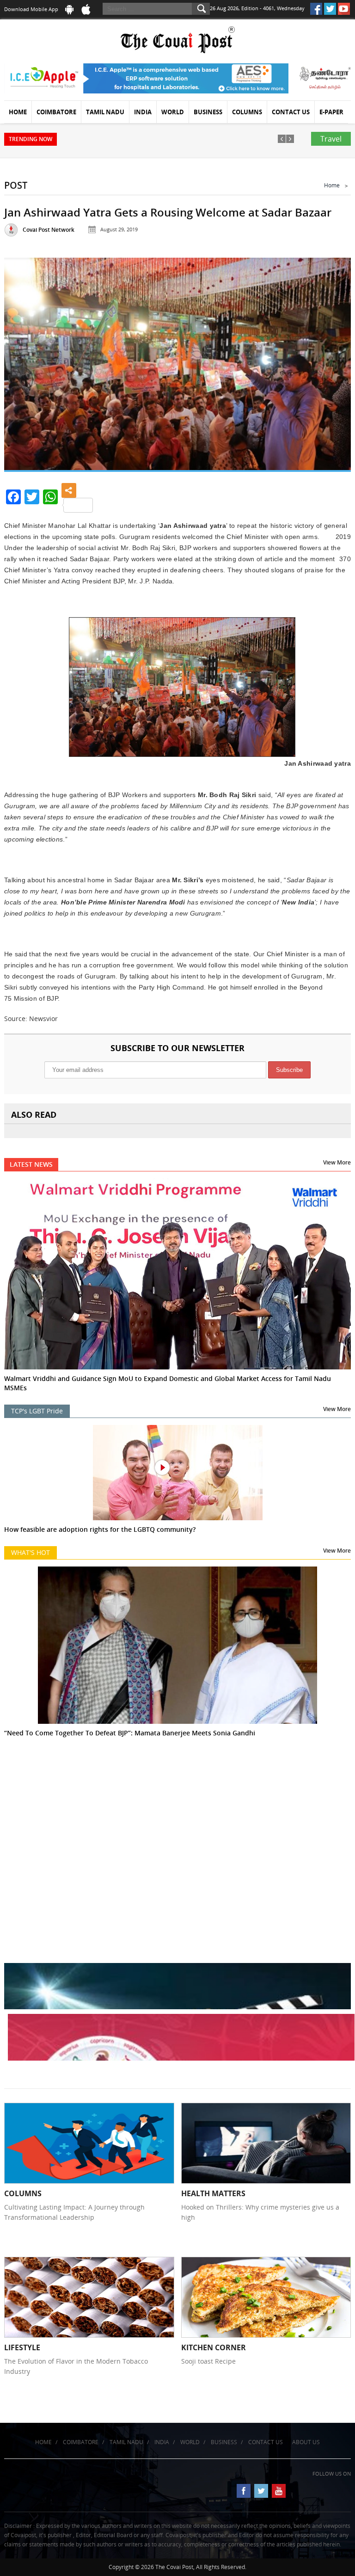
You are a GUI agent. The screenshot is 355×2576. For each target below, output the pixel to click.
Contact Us (291, 112)
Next (333, 362)
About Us (306, 2442)
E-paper (331, 112)
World (173, 112)
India (143, 112)
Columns (247, 112)
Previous (22, 362)
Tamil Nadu (105, 112)
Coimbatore (56, 112)
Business (208, 112)
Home (18, 112)
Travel (331, 139)
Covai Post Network (49, 230)
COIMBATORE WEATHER (177, 1807)
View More (337, 1162)
